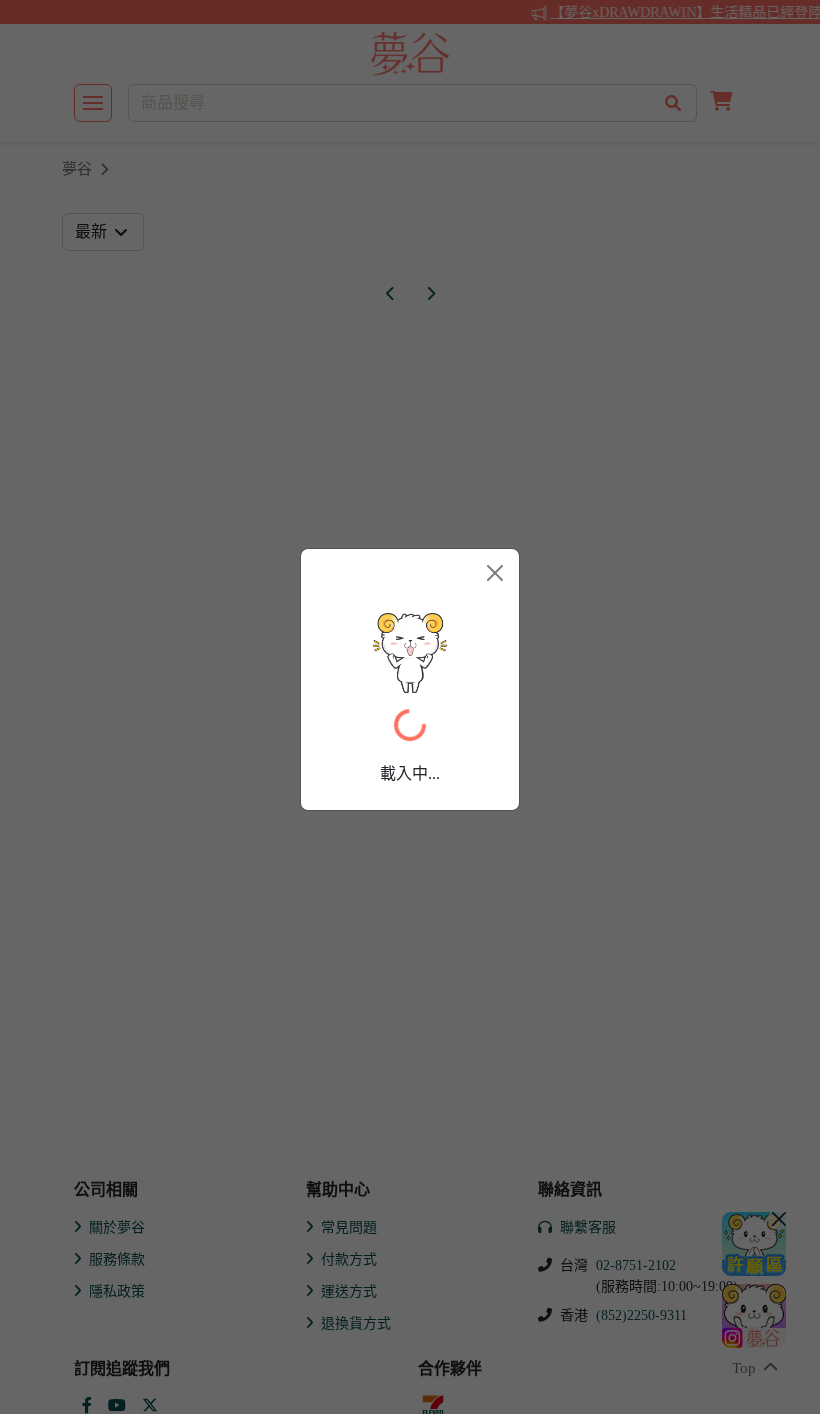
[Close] (495, 573)
